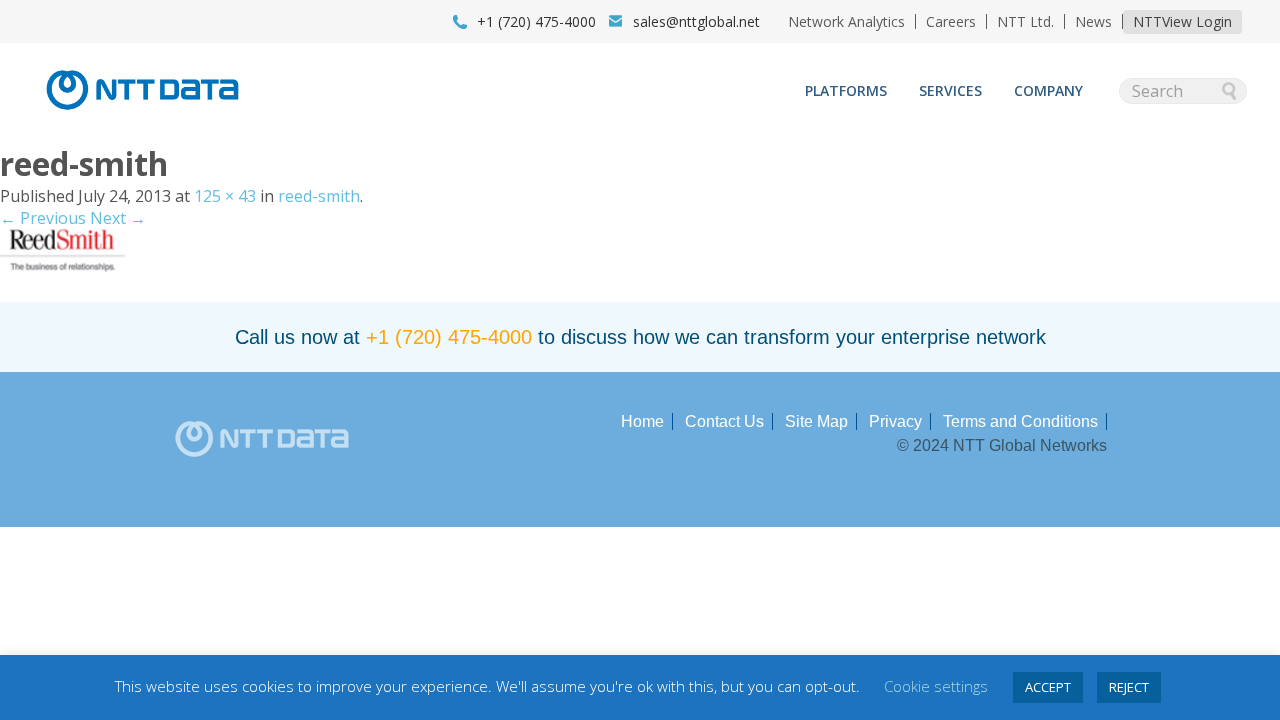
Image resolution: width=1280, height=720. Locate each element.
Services (950, 90)
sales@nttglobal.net (696, 21)
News (1093, 21)
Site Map (816, 421)
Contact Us (724, 421)
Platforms (846, 90)
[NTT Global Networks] (142, 116)
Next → (118, 218)
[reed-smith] (62, 266)
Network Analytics (846, 21)
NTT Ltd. (1025, 21)
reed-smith (319, 196)
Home (642, 421)
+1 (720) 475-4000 (449, 337)
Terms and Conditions (1020, 421)
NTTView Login (1182, 21)
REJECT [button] (1129, 687)
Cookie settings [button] (936, 686)
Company (1048, 90)
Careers (951, 21)
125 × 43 (225, 196)
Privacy (895, 421)
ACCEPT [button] (1048, 687)
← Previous (43, 218)
